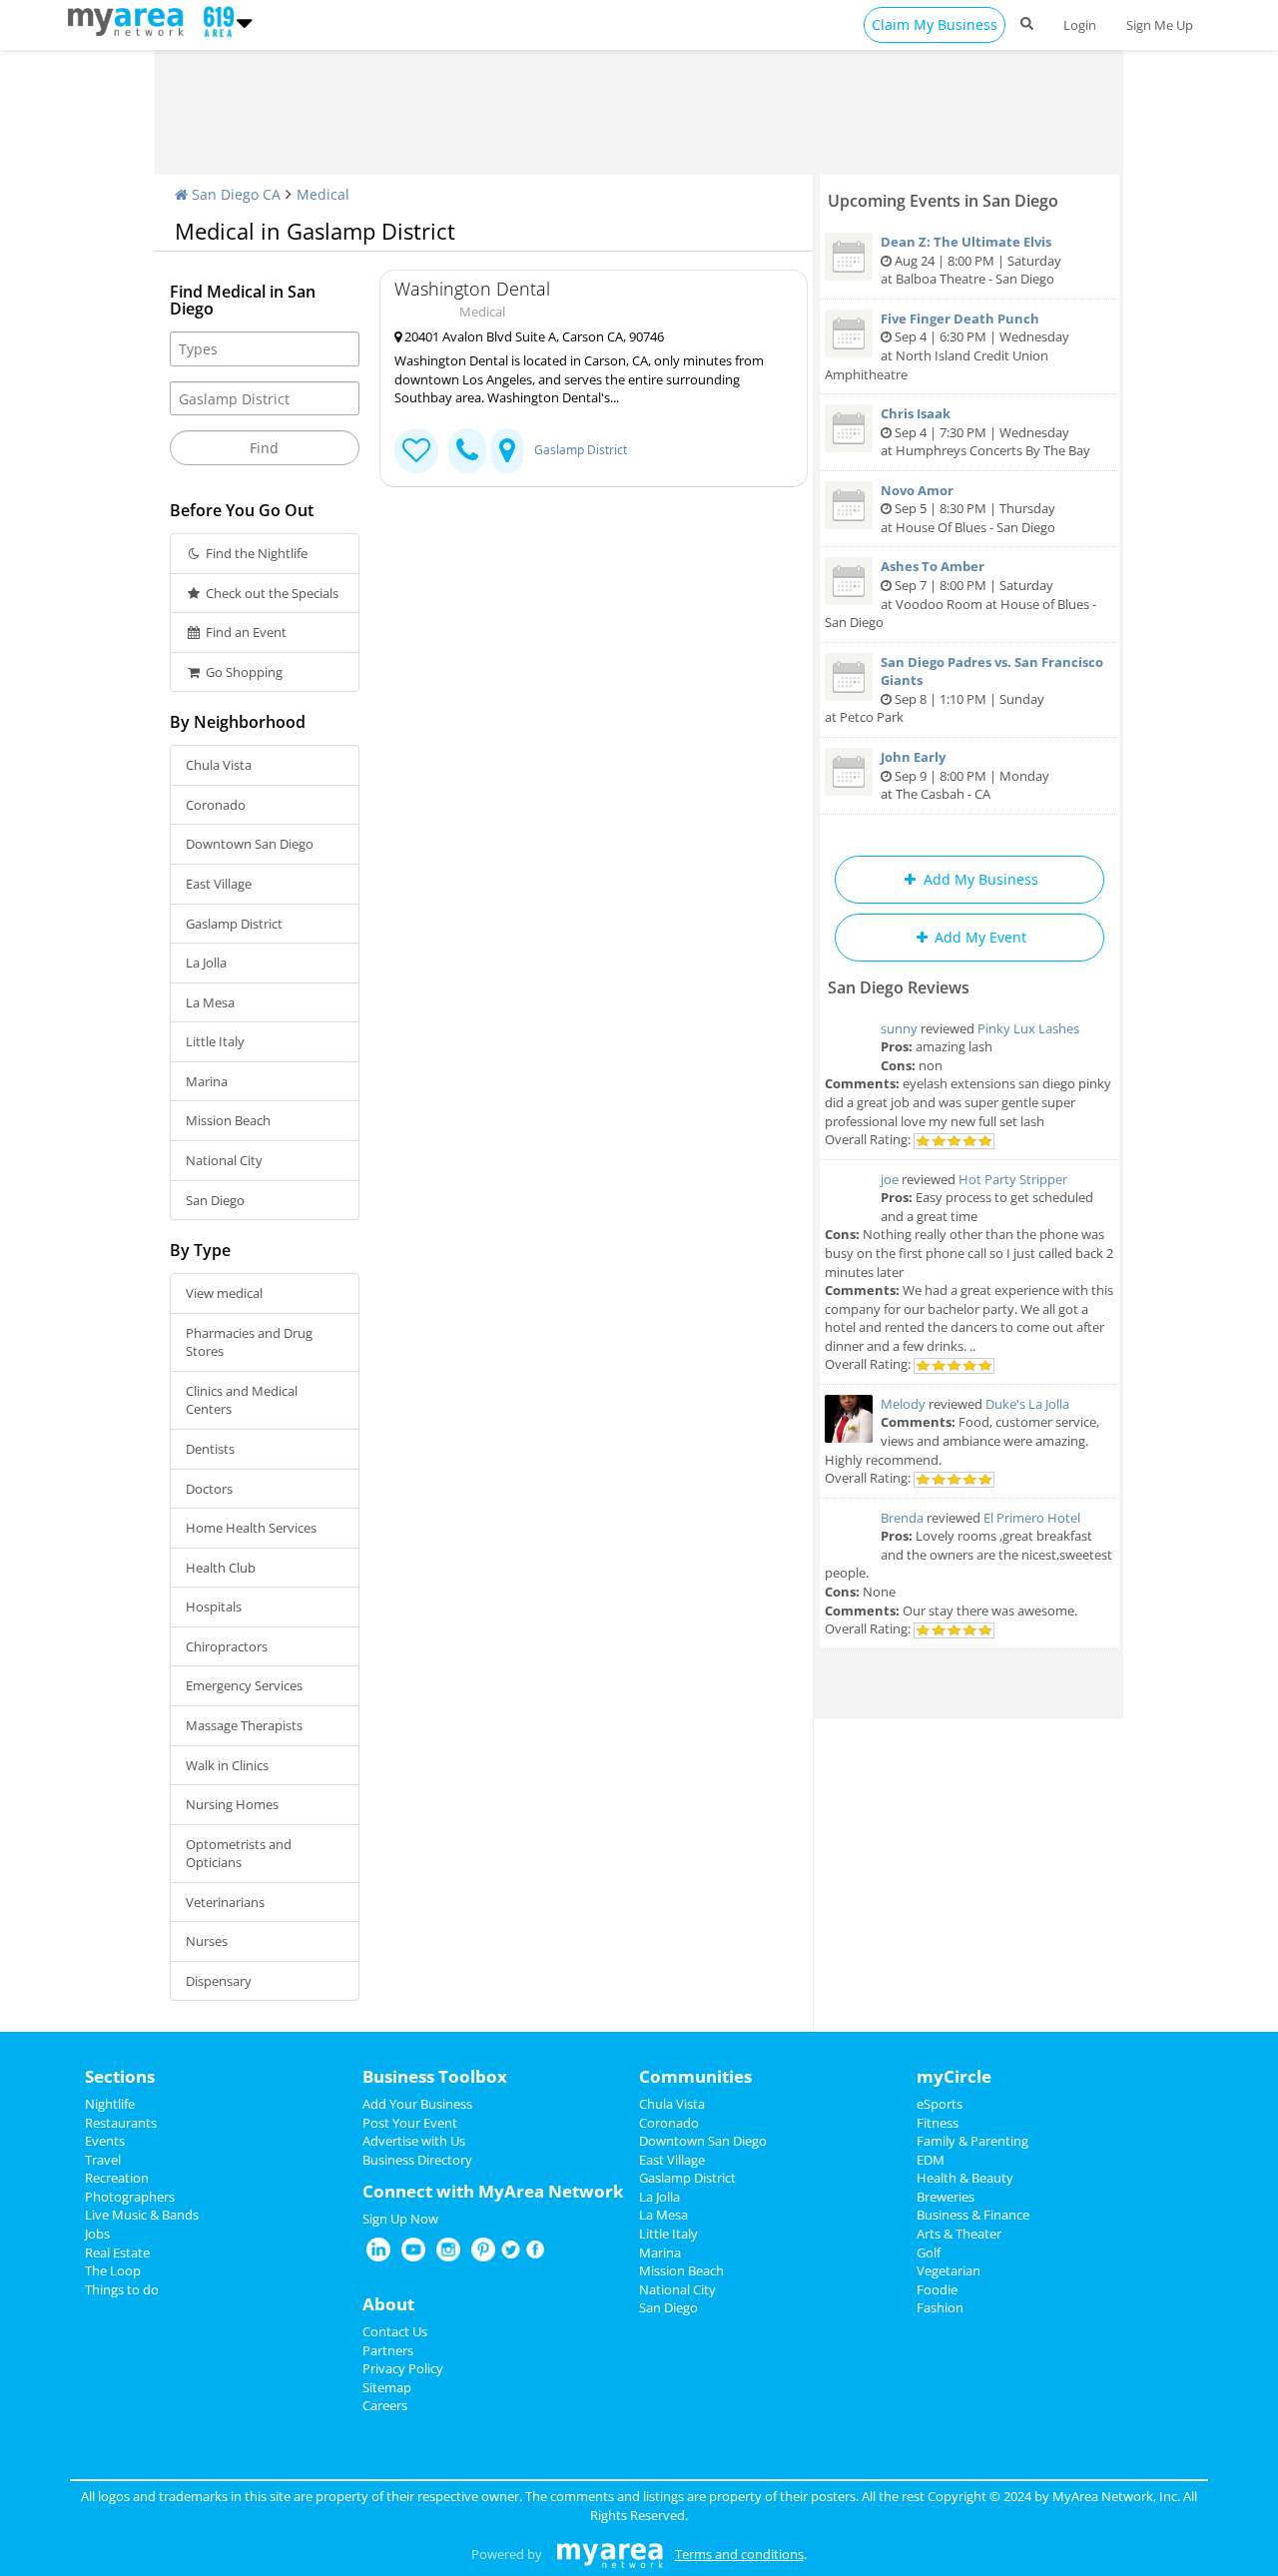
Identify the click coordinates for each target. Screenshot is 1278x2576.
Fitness (938, 2123)
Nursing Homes (232, 1804)
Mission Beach (228, 1120)
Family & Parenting (972, 2141)
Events (105, 2141)
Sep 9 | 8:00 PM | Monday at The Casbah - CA (965, 775)
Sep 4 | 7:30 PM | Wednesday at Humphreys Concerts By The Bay (985, 432)
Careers (385, 2405)
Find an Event (245, 632)
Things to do (122, 2289)
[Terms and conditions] (610, 2554)
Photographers (130, 2197)
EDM (931, 2160)
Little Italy (215, 1041)
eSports (940, 2104)
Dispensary (219, 1981)
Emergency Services (244, 1685)
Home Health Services (251, 1528)
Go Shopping (243, 672)
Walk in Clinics (227, 1765)
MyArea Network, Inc (1115, 2496)
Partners (388, 2350)
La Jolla (206, 963)
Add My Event (978, 937)
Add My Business (979, 879)
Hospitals (214, 1607)
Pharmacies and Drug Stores (249, 1342)
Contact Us (395, 2331)
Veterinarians (225, 1902)
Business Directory (417, 2160)
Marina (207, 1081)
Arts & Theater (959, 2234)
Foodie (937, 2289)
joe (890, 1179)
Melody (903, 1404)
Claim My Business (935, 24)
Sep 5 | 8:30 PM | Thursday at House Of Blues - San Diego (968, 509)
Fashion (940, 2307)
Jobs (97, 2234)
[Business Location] (507, 451)
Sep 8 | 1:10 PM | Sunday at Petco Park (964, 690)
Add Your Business (417, 2104)
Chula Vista (219, 765)
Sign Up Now (400, 2219)
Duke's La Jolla (1027, 1404)
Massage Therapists (244, 1725)
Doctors (209, 1489)
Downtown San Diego (250, 844)
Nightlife (110, 2104)
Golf (929, 2253)
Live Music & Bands (142, 2215)
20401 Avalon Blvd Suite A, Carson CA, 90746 (533, 336)
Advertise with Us (414, 2141)
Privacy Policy (403, 2368)
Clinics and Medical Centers (242, 1400)
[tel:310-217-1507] (467, 451)
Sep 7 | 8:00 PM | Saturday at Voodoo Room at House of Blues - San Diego (960, 594)
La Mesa (210, 1002)
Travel (103, 2160)
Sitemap (387, 2387)
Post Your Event (410, 2123)
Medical (323, 194)
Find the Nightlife (255, 553)
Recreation (117, 2178)
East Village (219, 884)
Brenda (902, 1518)
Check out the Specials (271, 593)
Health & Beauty (965, 2178)
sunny (899, 1028)
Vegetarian (949, 2270)
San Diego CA (234, 194)
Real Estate (117, 2253)
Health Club (221, 1568)
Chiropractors (227, 1646)
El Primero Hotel (1032, 1518)
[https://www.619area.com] (130, 20)
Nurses (207, 1941)
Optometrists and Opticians (239, 1854)
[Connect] (416, 451)
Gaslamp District (234, 924)
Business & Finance (973, 2215)
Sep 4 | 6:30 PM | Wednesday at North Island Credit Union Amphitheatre (947, 346)
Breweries (946, 2197)
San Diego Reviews (899, 987)
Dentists (210, 1449)
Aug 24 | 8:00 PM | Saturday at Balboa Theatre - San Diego (971, 260)
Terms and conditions (739, 2554)
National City (224, 1160)
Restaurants (121, 2123)
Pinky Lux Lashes (1028, 1028)
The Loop (113, 2270)
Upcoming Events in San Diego (943, 201)
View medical (224, 1293)
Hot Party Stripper (1013, 1179)
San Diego (215, 1200)
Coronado (216, 805)
